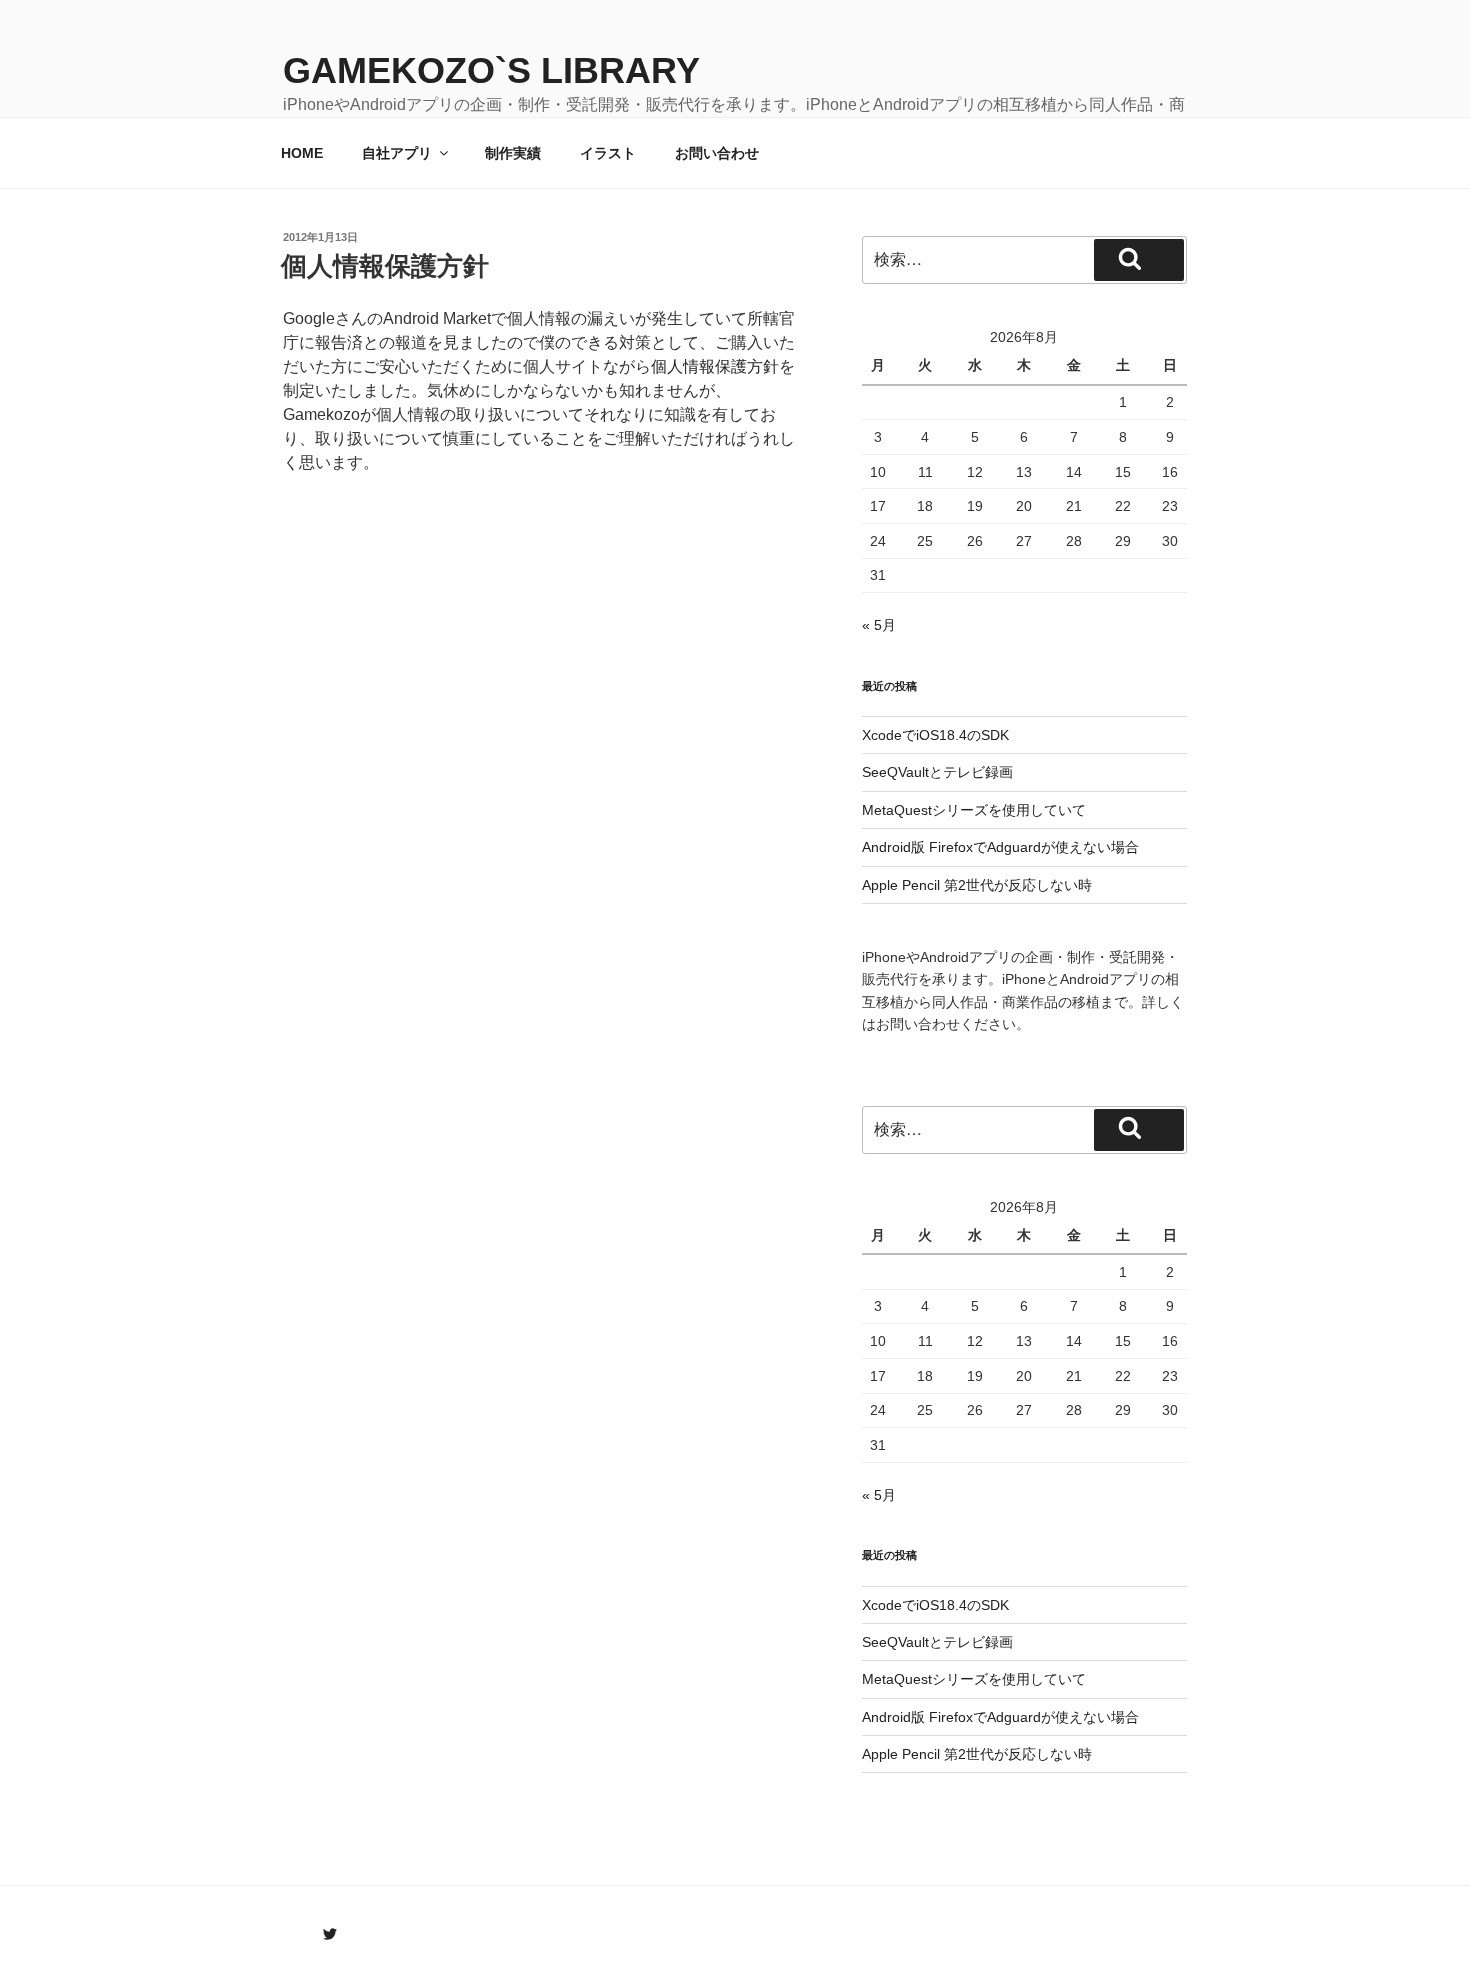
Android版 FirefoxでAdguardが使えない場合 (1000, 847)
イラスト (608, 153)
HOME (302, 153)
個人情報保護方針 (385, 266)
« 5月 (879, 625)
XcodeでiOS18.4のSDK (935, 735)
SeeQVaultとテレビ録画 (937, 772)
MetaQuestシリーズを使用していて (974, 810)
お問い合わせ (717, 153)
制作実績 (513, 153)
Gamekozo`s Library (491, 70)
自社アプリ (397, 153)
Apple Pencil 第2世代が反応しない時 (977, 885)
